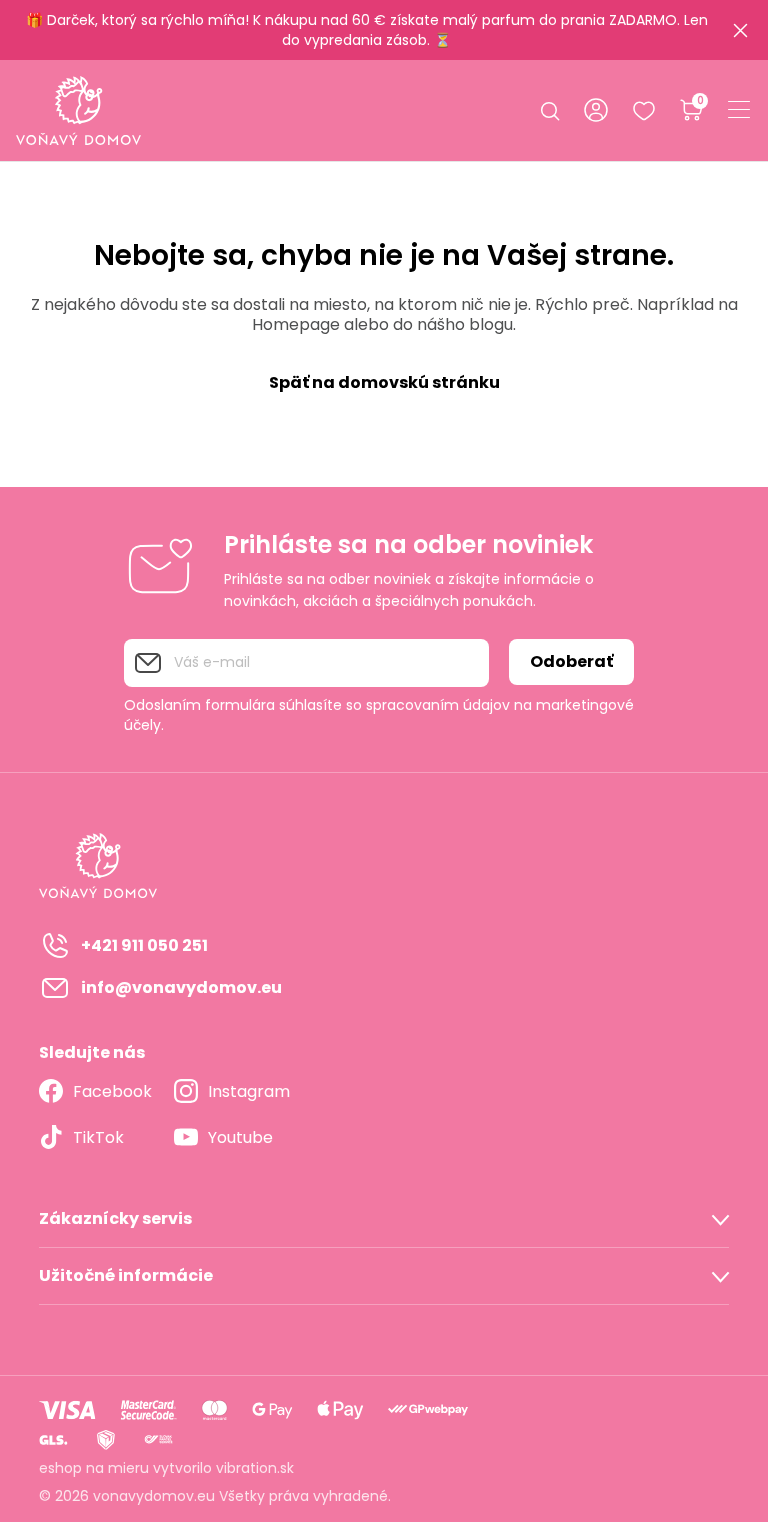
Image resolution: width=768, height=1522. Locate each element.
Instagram (249, 1091)
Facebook (112, 1091)
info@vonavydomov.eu (181, 987)
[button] (384, 1219)
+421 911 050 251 (144, 945)
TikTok (98, 1137)
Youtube (240, 1137)
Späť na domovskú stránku (384, 382)
